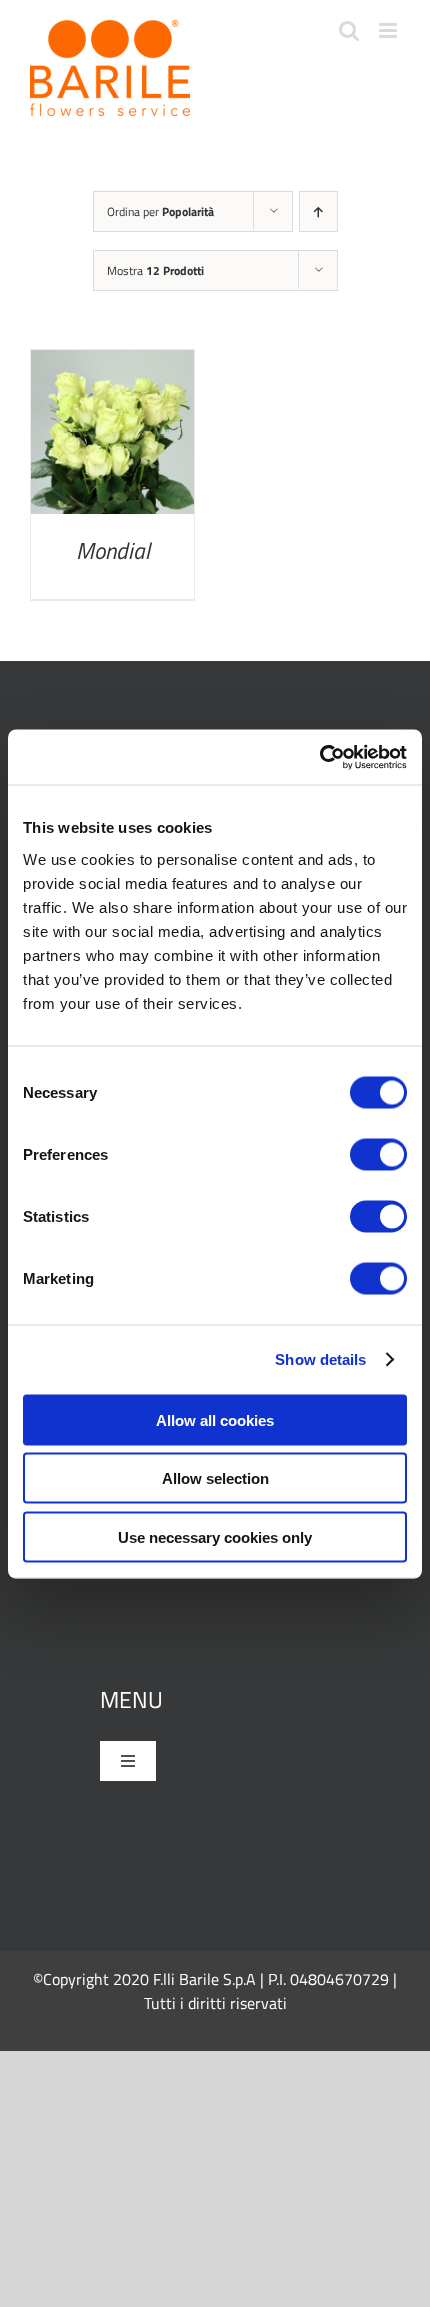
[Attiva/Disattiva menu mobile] (389, 30)
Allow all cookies (215, 1419)
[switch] (378, 1154)
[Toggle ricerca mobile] (349, 30)
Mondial (113, 550)
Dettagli (112, 436)
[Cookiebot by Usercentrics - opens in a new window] (319, 757)
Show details (320, 1359)
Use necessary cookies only (215, 1536)
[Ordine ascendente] (318, 211)
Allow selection (215, 1478)
